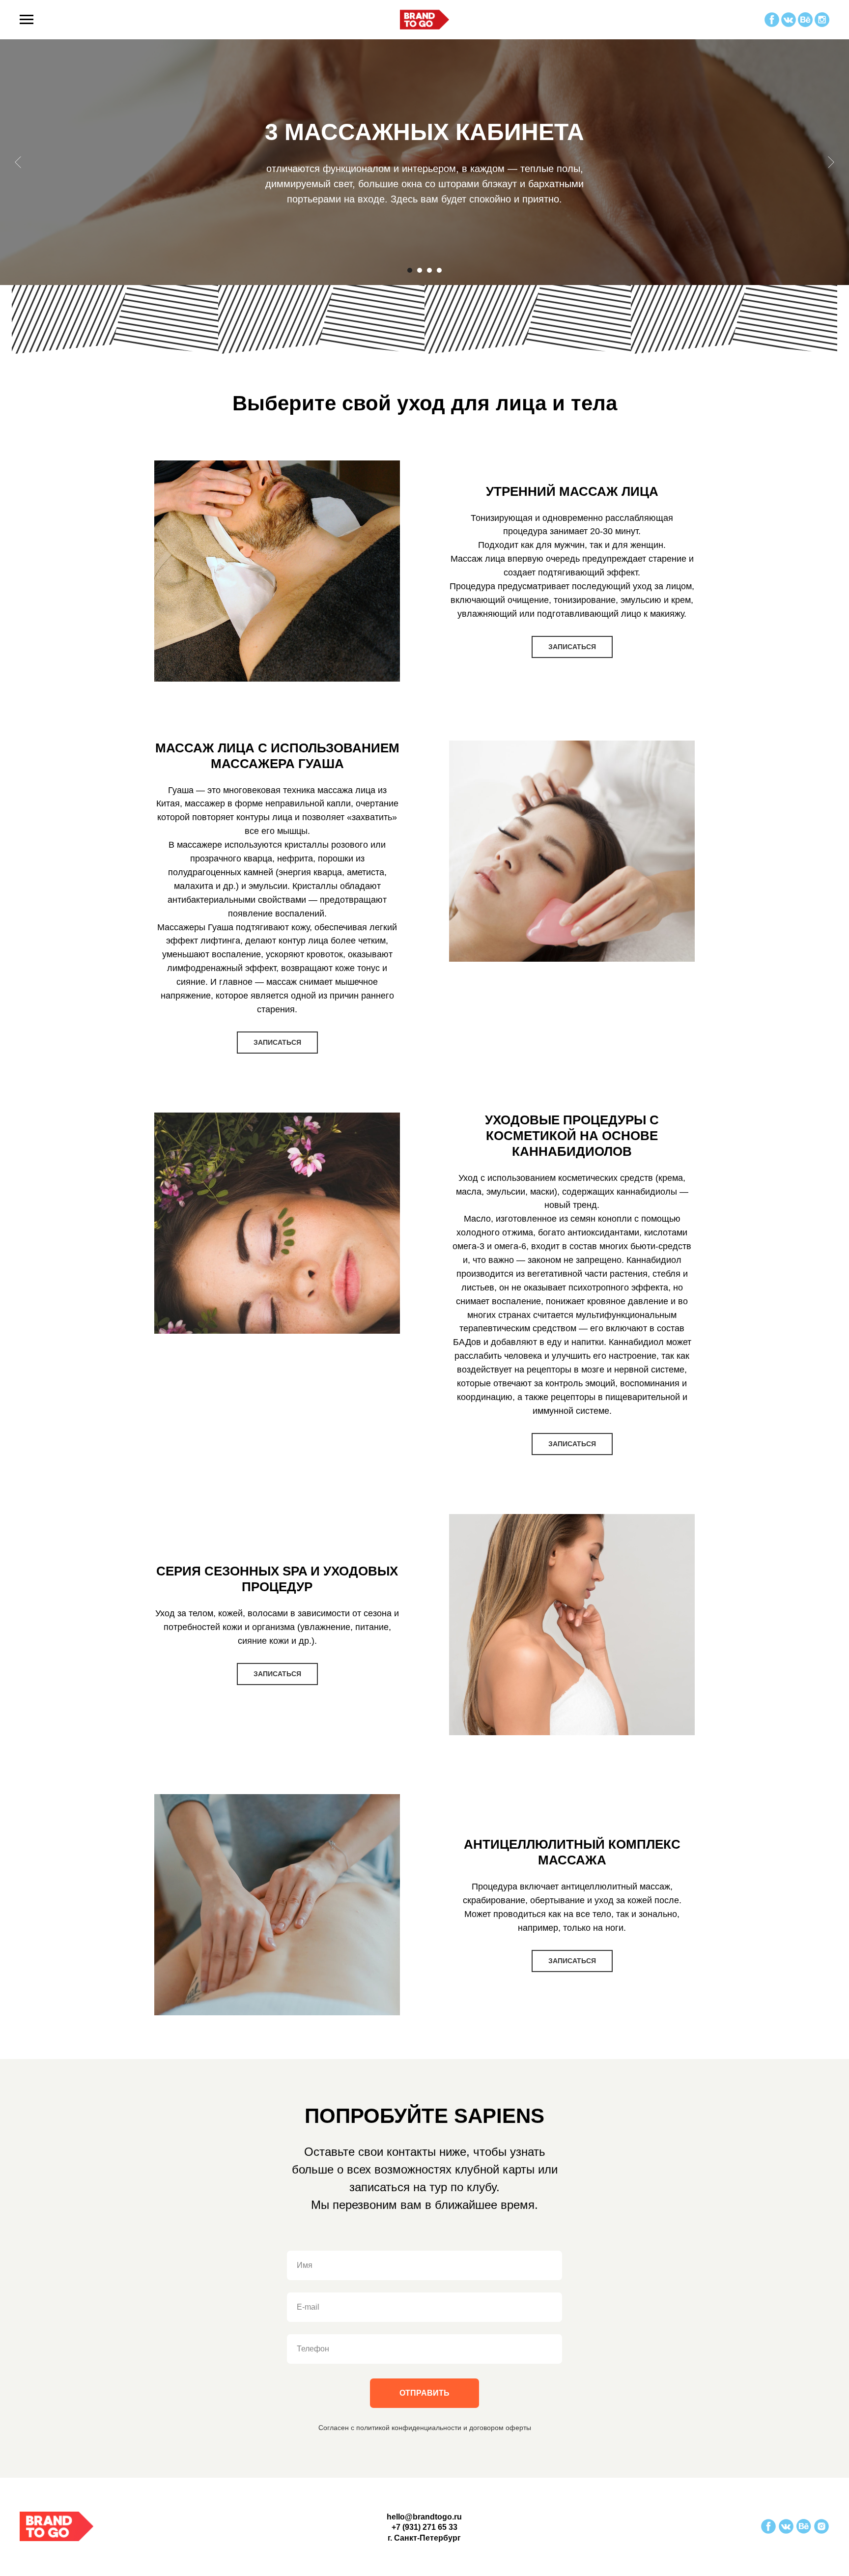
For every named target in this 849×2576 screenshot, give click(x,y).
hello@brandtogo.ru (424, 2517)
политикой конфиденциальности (409, 2428)
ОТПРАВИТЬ (424, 2393)
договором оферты (500, 2428)
